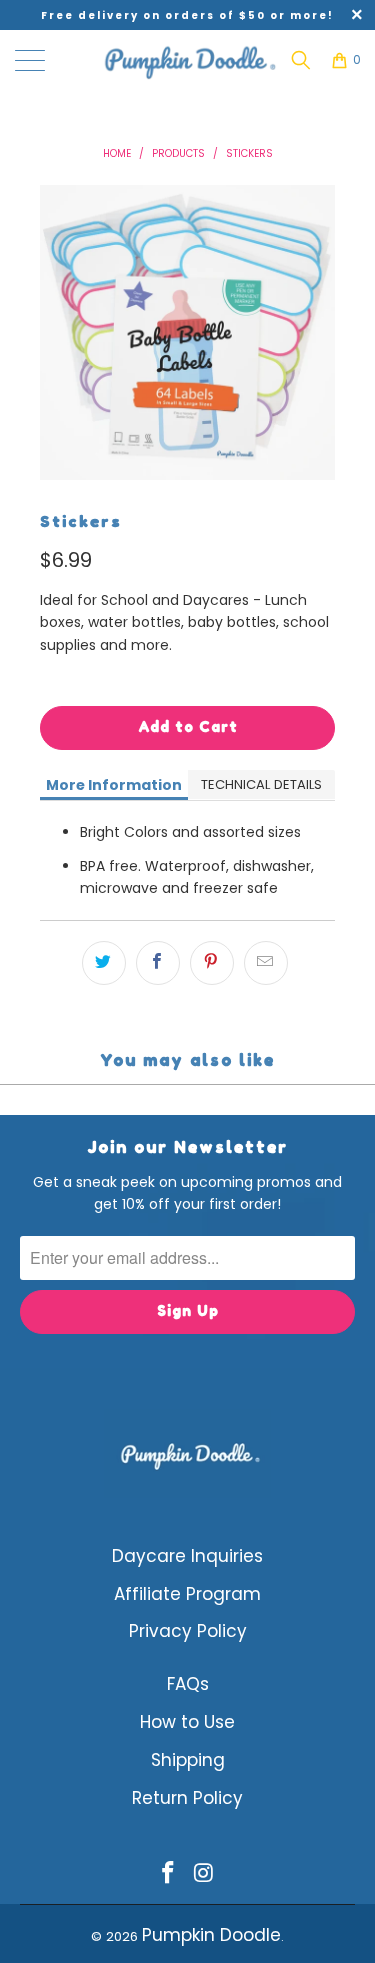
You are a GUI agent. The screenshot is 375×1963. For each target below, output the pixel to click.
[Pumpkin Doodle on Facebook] (169, 1874)
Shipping (188, 1760)
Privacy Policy (188, 1631)
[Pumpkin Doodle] (188, 60)
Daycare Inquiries (187, 1556)
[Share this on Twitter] (104, 963)
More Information (114, 785)
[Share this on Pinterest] (212, 963)
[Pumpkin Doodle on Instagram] (205, 1874)
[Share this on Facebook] (158, 963)
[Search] (301, 60)
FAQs (188, 1684)
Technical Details (261, 784)
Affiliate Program (187, 1594)
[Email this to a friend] (266, 963)
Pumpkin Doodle (211, 1935)
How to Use (187, 1722)
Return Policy (187, 1798)
